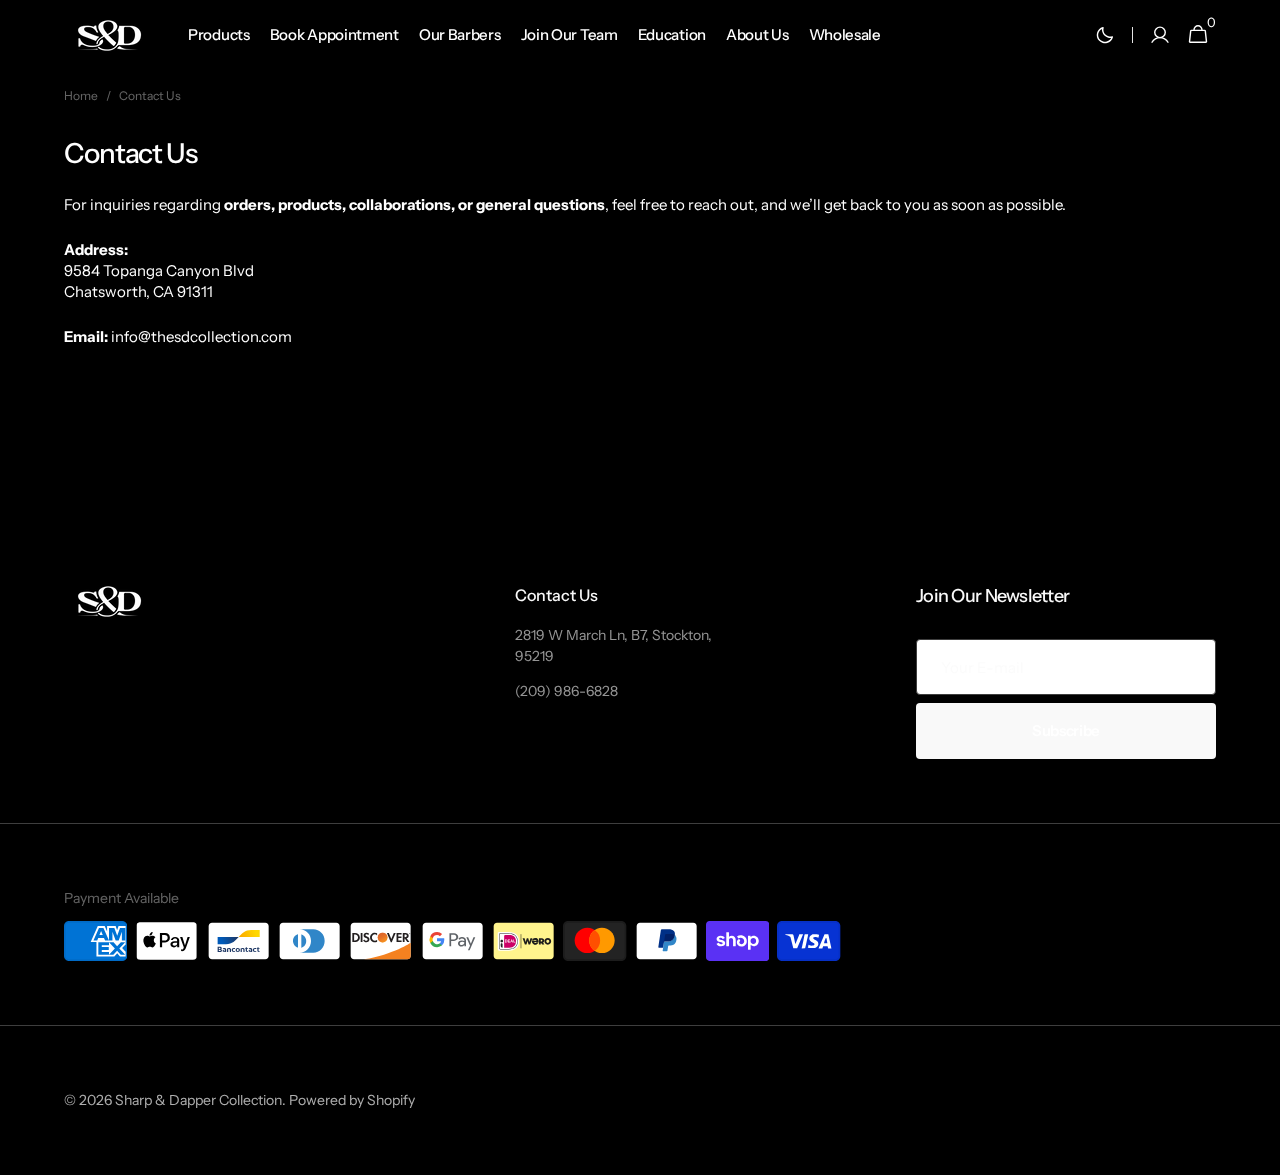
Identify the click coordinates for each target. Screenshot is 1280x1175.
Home (81, 95)
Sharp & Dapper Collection (198, 1100)
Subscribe (1066, 730)
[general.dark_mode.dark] (1105, 35)
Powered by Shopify (352, 1100)
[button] (1160, 35)
